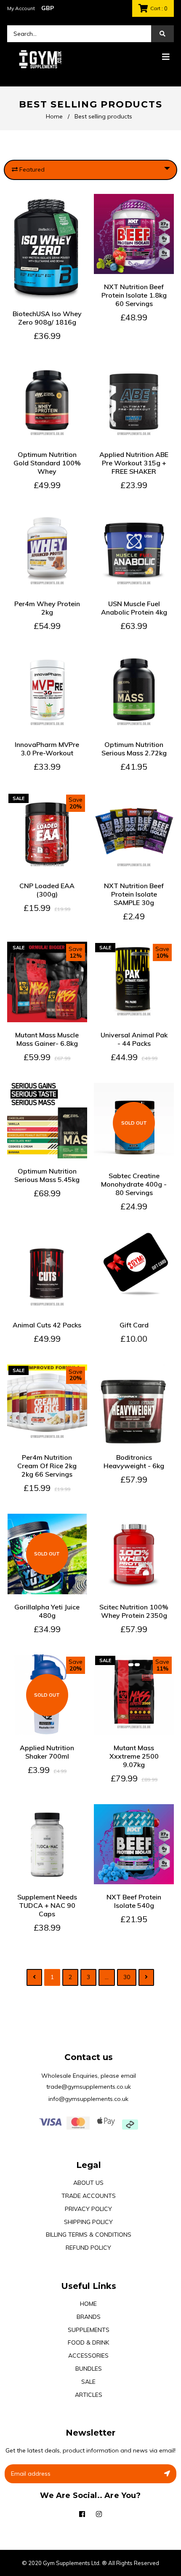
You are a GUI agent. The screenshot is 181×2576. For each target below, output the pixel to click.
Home (54, 116)
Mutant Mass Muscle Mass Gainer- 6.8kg (47, 1039)
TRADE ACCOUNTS (89, 2196)
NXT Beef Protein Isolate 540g (134, 1901)
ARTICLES (89, 2395)
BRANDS (89, 2317)
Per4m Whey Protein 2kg (47, 608)
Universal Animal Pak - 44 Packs (134, 1039)
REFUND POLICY (88, 2248)
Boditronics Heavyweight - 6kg (134, 1461)
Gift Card (134, 1325)
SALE (88, 2382)
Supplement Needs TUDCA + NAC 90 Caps (47, 1905)
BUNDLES (89, 2369)
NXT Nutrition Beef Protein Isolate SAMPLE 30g (134, 894)
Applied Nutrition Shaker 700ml (47, 1752)
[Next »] (146, 1977)
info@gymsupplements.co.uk (88, 2099)
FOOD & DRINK (88, 2342)
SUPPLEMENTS (89, 2330)
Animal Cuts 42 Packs (47, 1325)
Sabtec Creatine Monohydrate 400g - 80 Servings (134, 1184)
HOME (88, 2304)
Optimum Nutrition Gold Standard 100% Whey (47, 463)
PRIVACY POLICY (88, 2209)
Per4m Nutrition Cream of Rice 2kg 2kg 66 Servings (47, 1466)
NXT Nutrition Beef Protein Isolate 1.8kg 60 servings (134, 295)
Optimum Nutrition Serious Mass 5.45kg (47, 1175)
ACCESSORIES (88, 2356)
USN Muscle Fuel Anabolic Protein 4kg (134, 608)
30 (127, 1977)
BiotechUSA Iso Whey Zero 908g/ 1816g (47, 318)
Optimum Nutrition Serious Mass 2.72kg (134, 749)
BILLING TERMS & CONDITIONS (89, 2235)
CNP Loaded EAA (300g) (47, 890)
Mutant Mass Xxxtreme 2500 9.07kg (134, 1756)
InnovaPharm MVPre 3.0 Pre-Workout (47, 749)
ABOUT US (88, 2183)
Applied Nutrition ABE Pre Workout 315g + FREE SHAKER (134, 463)
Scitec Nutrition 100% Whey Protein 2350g (134, 1611)
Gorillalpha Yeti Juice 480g (47, 1611)
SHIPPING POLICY (88, 2222)
